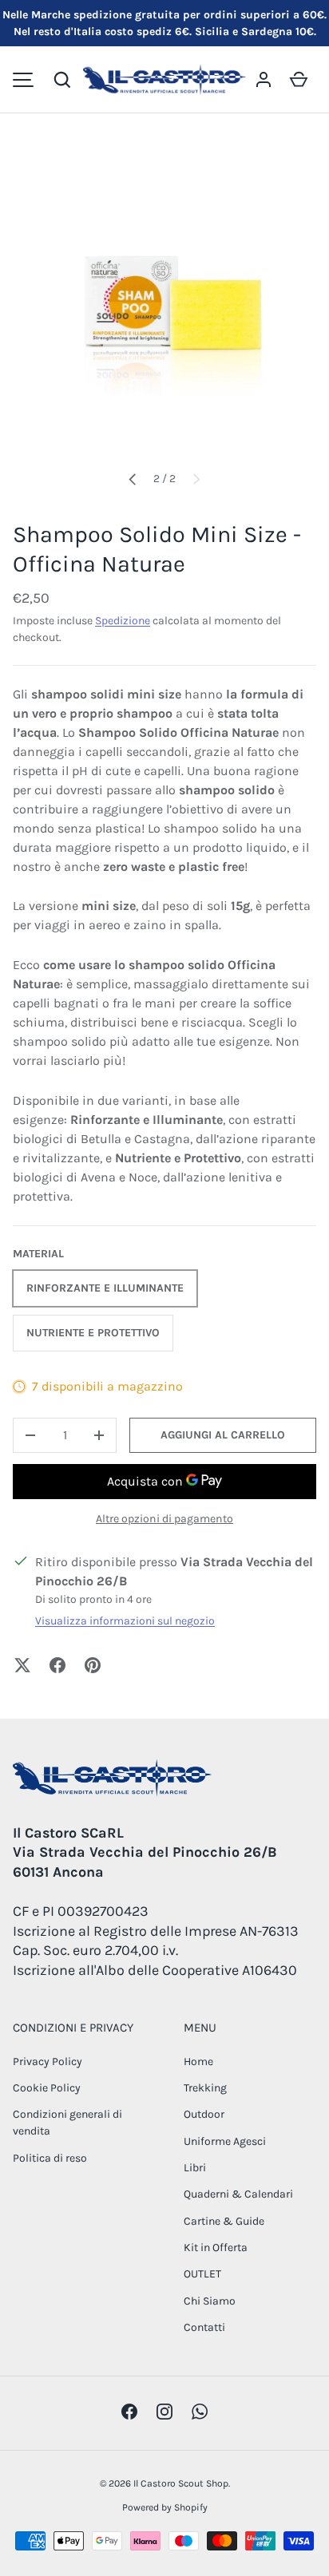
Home (198, 2062)
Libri (195, 2168)
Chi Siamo (210, 2301)
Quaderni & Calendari (238, 2194)
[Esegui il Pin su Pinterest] (93, 1665)
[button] (62, 80)
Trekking (205, 2088)
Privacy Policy (48, 2062)
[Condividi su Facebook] (57, 1665)
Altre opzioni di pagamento (164, 1519)
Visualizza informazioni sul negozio (125, 1621)
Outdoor (204, 2114)
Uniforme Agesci (225, 2141)
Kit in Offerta (216, 2248)
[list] (164, 305)
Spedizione (123, 621)
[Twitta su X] (22, 1665)
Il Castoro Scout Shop (181, 2483)
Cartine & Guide (224, 2221)
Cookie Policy (47, 2088)
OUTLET (202, 2274)
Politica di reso (50, 2158)
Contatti (204, 2327)
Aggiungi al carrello (223, 1435)
